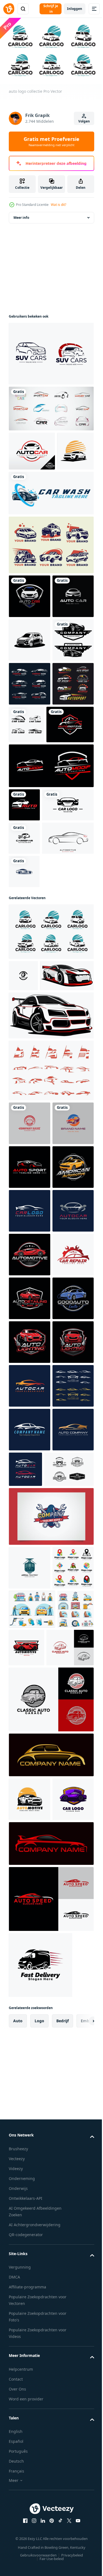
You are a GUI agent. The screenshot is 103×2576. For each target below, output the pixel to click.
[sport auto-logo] (29, 773)
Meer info (21, 224)
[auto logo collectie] (51, 1175)
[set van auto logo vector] (51, 415)
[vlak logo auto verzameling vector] (70, 857)
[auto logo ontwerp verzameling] (30, 816)
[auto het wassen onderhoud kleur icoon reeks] (32, 2277)
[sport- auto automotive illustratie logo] (30, 1485)
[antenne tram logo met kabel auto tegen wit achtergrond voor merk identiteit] (30, 2192)
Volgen (84, 121)
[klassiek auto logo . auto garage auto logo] (32, 2355)
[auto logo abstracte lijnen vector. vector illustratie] (35, 1081)
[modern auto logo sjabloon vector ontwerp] (24, 981)
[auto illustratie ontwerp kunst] (36, 1250)
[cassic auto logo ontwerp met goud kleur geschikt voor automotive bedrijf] (51, 2462)
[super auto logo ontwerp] (27, 496)
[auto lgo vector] (51, 942)
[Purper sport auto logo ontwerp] (29, 2550)
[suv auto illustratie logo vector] (30, 729)
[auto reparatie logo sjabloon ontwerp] (29, 1704)
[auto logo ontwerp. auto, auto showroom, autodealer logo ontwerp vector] (32, 457)
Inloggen (75, 9)
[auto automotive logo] (30, 2507)
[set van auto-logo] (29, 860)
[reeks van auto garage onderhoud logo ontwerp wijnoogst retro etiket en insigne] (34, 2094)
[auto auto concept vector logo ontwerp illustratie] (30, 641)
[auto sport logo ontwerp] (65, 2316)
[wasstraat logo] (51, 538)
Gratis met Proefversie (51, 141)
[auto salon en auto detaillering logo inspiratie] (29, 1529)
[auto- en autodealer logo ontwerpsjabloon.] (51, 360)
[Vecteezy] (9, 9)
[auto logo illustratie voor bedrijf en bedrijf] (30, 1573)
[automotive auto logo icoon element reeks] (51, 1345)
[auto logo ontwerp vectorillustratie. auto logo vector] (32, 901)
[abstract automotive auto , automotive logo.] (69, 2050)
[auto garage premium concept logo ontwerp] (30, 1398)
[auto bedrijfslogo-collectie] (51, 590)
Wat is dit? (59, 205)
